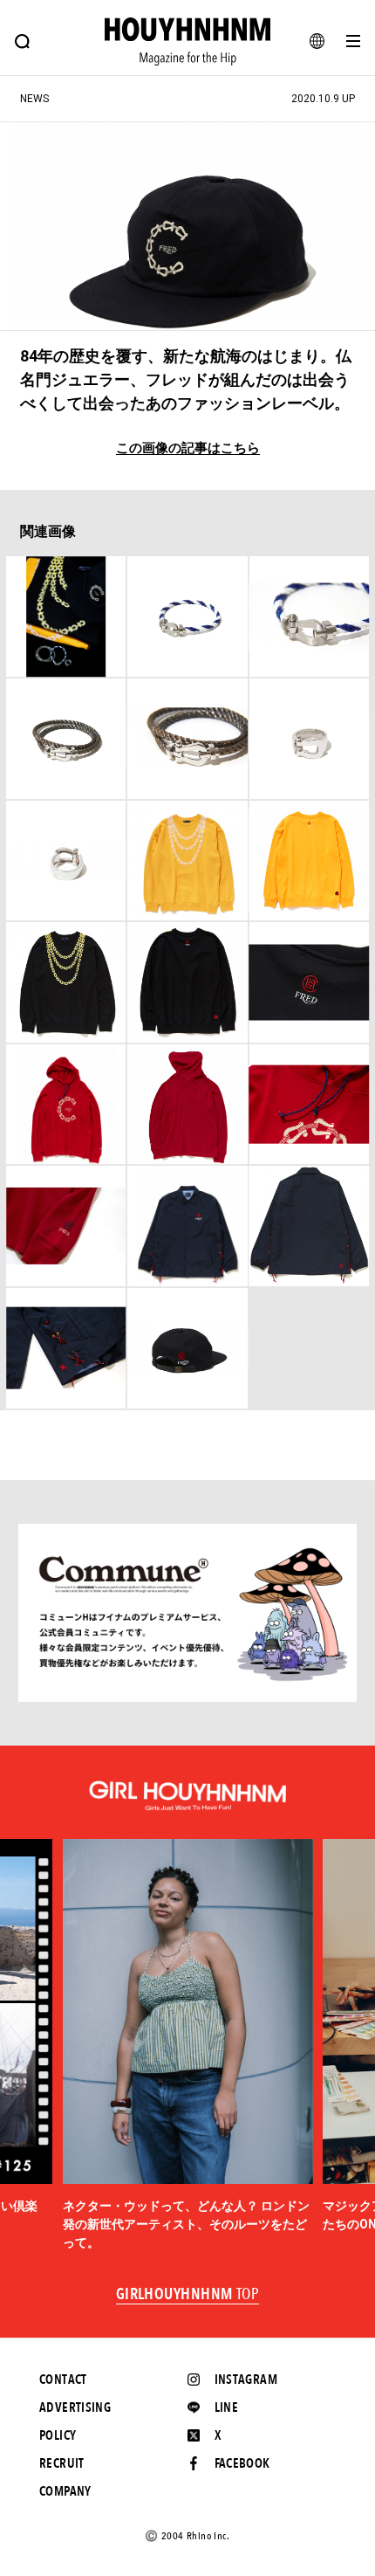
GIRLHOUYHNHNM (188, 2295)
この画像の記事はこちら (188, 448)
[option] (188, 2046)
